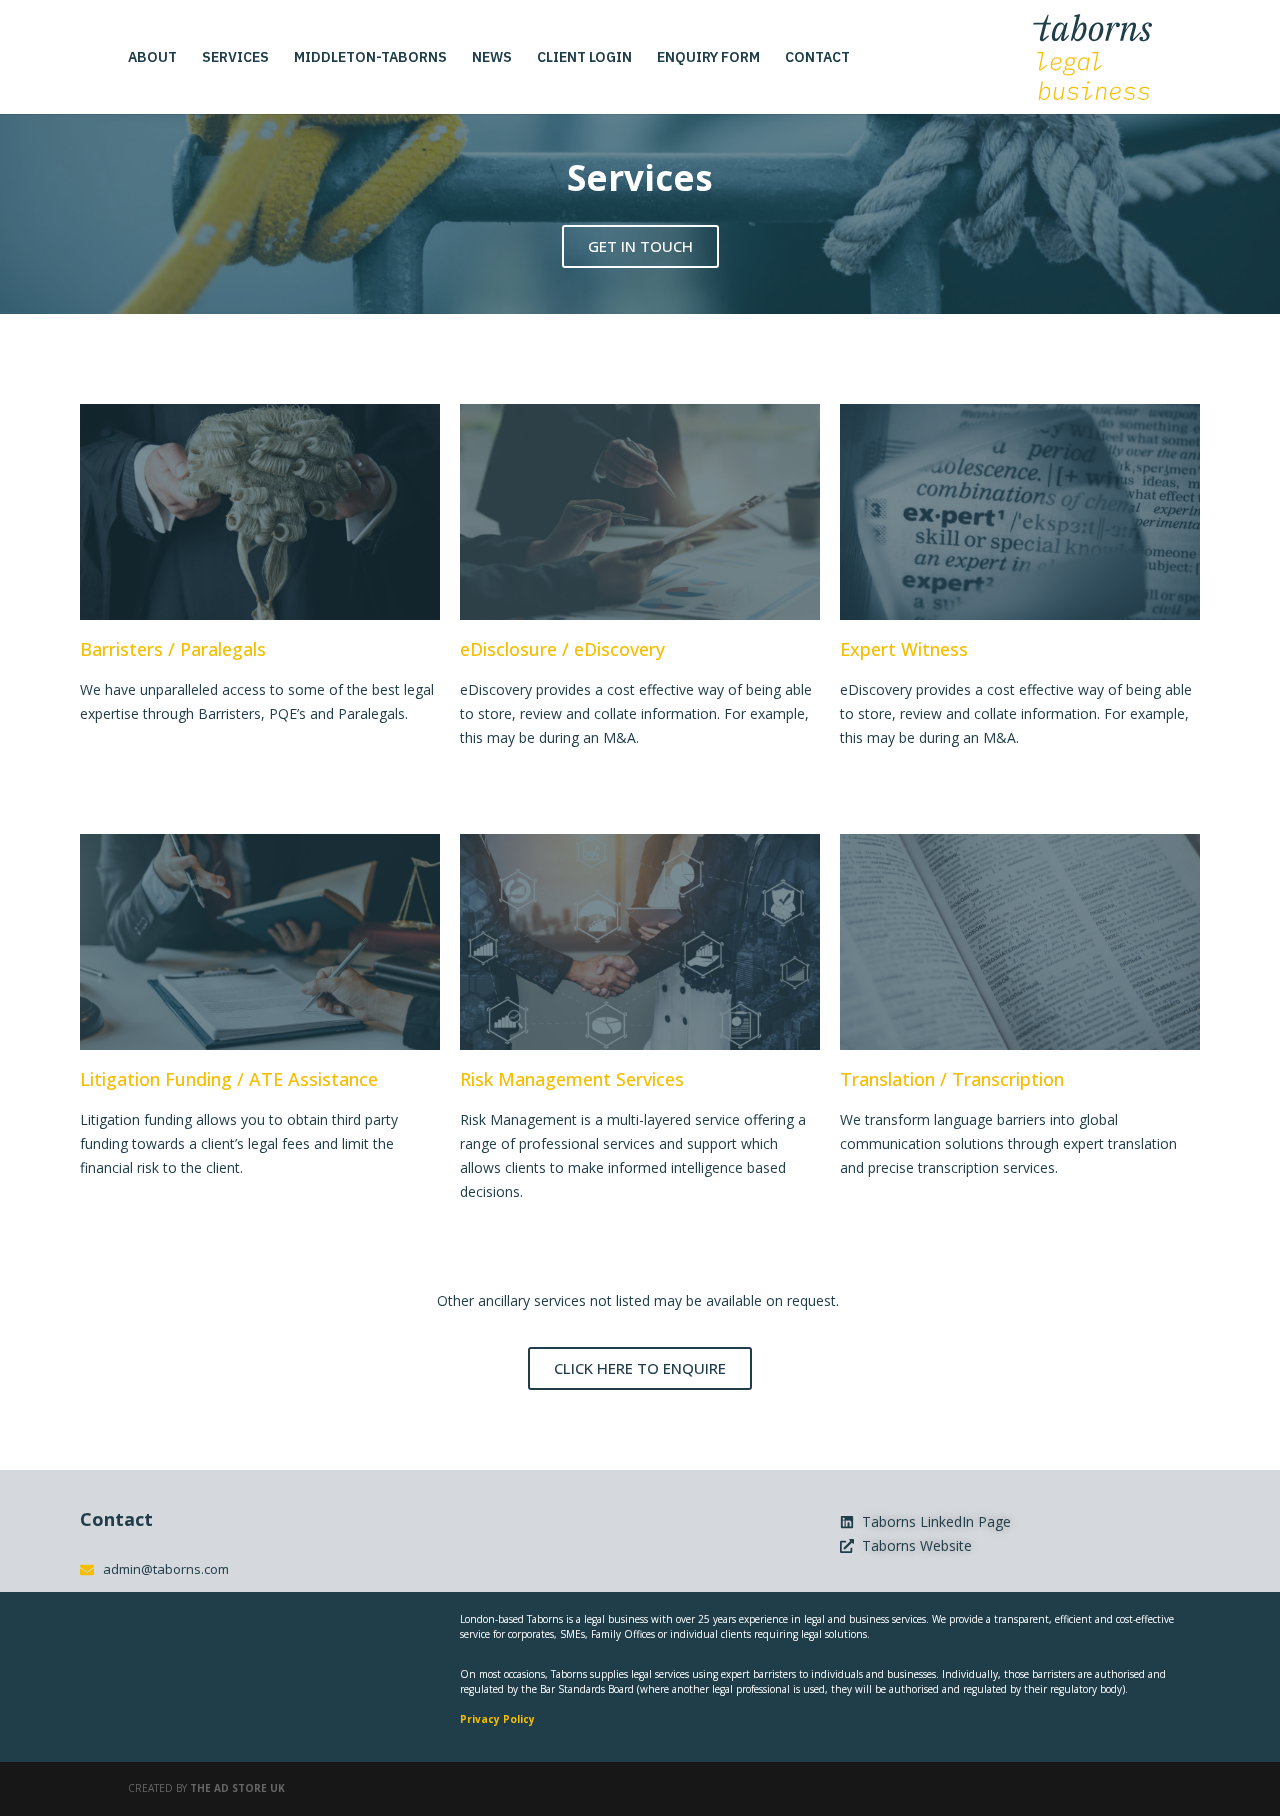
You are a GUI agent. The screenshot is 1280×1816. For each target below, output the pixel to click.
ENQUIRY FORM (708, 58)
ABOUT (152, 58)
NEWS (492, 58)
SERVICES (235, 58)
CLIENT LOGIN (584, 58)
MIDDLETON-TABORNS (370, 58)
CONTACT (817, 58)
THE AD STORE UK (237, 1788)
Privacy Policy (497, 1719)
